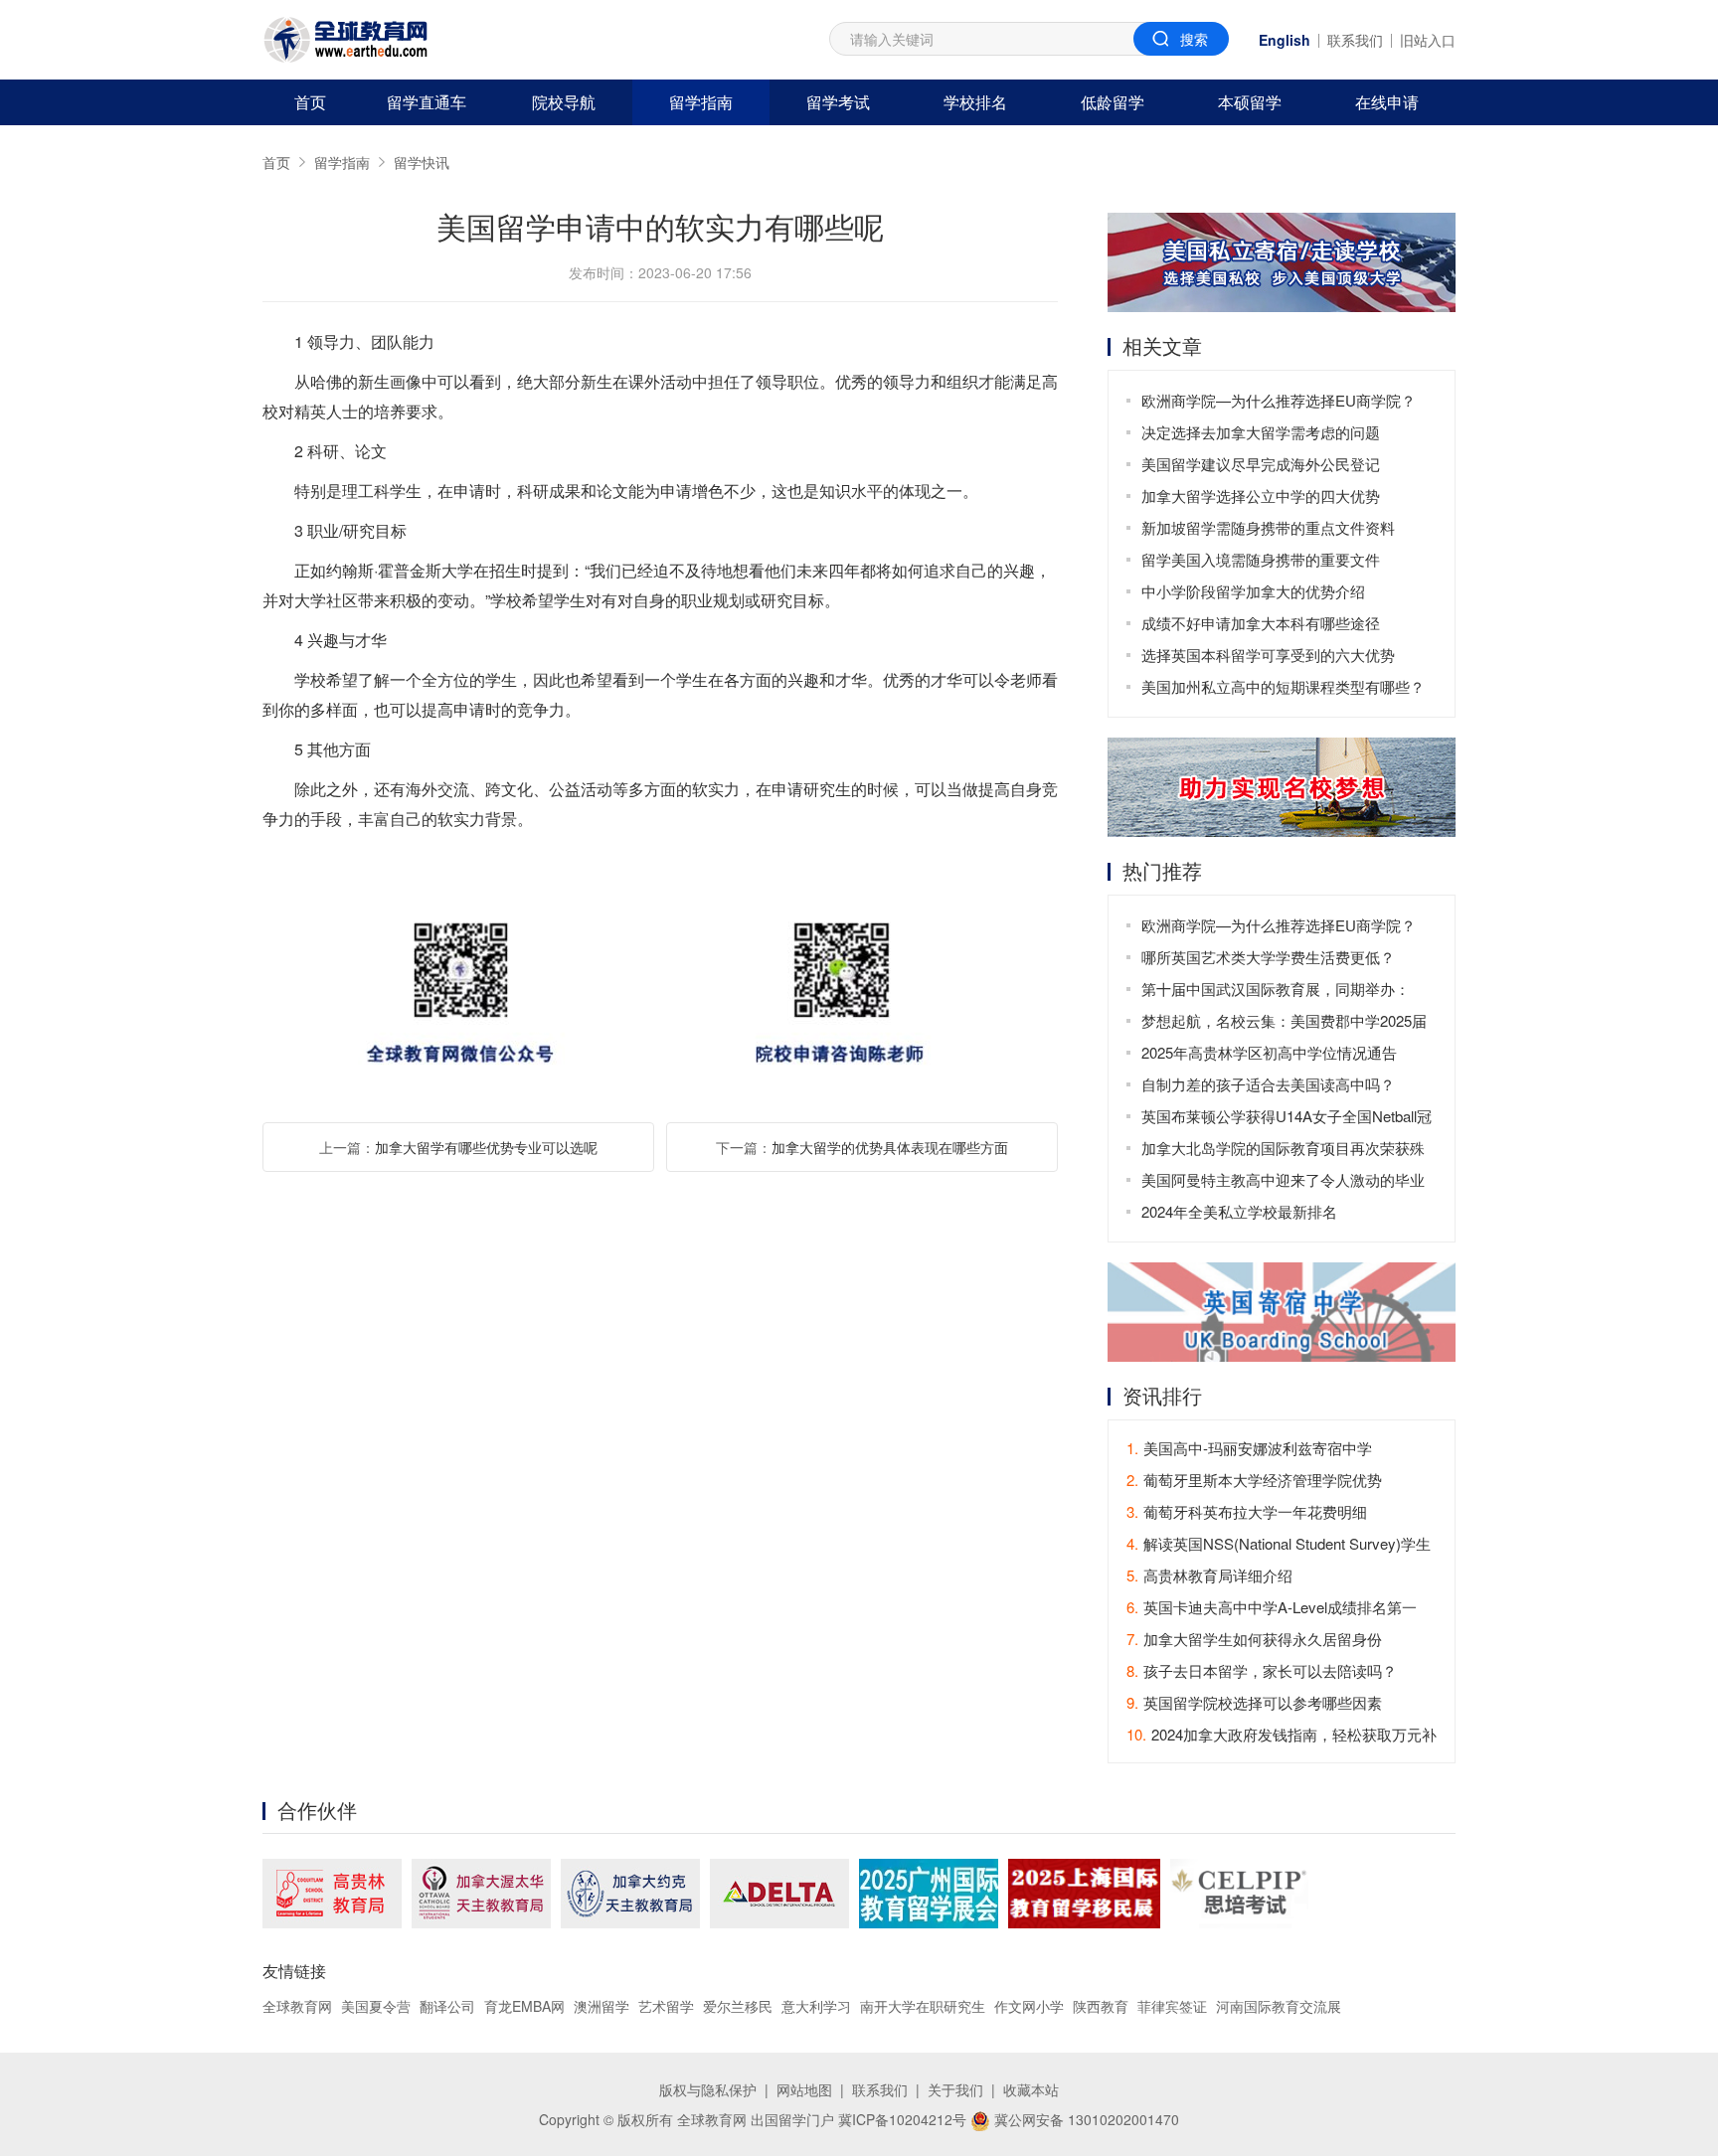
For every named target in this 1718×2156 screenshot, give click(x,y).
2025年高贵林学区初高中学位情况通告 (1269, 1052)
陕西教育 (1101, 2006)
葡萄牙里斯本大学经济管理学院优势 (1254, 1480)
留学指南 (701, 102)
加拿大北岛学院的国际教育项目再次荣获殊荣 (1283, 1151)
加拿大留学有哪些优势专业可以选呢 (486, 1147)
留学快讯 (422, 162)
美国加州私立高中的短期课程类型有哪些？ (1283, 686)
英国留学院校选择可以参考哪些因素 (1254, 1702)
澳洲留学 (601, 2006)
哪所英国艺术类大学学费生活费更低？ (1268, 957)
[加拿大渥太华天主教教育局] (481, 1894)
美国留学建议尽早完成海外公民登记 (1261, 464)
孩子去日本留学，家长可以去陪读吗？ (1262, 1670)
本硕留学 (1250, 102)
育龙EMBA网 (524, 2006)
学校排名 (975, 102)
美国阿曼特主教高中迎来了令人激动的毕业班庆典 (1283, 1182)
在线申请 (1387, 102)
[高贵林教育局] (332, 1894)
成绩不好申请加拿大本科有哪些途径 (1261, 623)
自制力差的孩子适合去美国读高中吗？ (1268, 1084)
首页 (310, 102)
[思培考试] (1239, 1894)
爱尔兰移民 (738, 2006)
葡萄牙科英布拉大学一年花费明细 (1247, 1511)
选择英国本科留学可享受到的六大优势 (1268, 655)
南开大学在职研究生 (923, 2006)
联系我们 (1355, 40)
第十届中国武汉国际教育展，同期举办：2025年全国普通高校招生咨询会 (1276, 992)
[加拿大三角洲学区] (779, 1894)
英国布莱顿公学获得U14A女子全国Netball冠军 (1287, 1119)
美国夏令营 (376, 2006)
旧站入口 (1428, 40)
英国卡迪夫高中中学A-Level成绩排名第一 (1272, 1607)
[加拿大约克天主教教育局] (630, 1894)
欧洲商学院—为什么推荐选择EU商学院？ (1279, 400)
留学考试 (838, 102)
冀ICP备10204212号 (902, 2119)
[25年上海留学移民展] (1084, 1894)
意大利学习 (816, 2006)
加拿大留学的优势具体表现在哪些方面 (890, 1147)
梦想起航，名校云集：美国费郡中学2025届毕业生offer (1284, 1023)
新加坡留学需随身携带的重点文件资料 (1268, 527)
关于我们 (955, 2089)
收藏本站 (1031, 2089)
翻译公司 (447, 2006)
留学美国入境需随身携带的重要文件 (1261, 559)
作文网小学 (1029, 2006)
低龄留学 (1113, 102)
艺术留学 (666, 2006)
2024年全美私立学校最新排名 (1239, 1211)
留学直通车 (427, 102)
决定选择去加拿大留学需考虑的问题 (1261, 432)
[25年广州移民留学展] (929, 1894)
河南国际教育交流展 (1279, 2006)
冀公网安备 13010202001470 (1085, 2119)
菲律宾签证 (1172, 2006)
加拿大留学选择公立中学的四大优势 (1261, 496)
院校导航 (564, 102)
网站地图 (804, 2089)
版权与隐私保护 (708, 2089)
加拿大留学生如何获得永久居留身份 (1254, 1639)
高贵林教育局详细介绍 (1209, 1575)
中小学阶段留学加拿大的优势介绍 (1253, 591)
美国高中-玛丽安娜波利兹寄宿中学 (1249, 1448)
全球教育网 (297, 2006)
